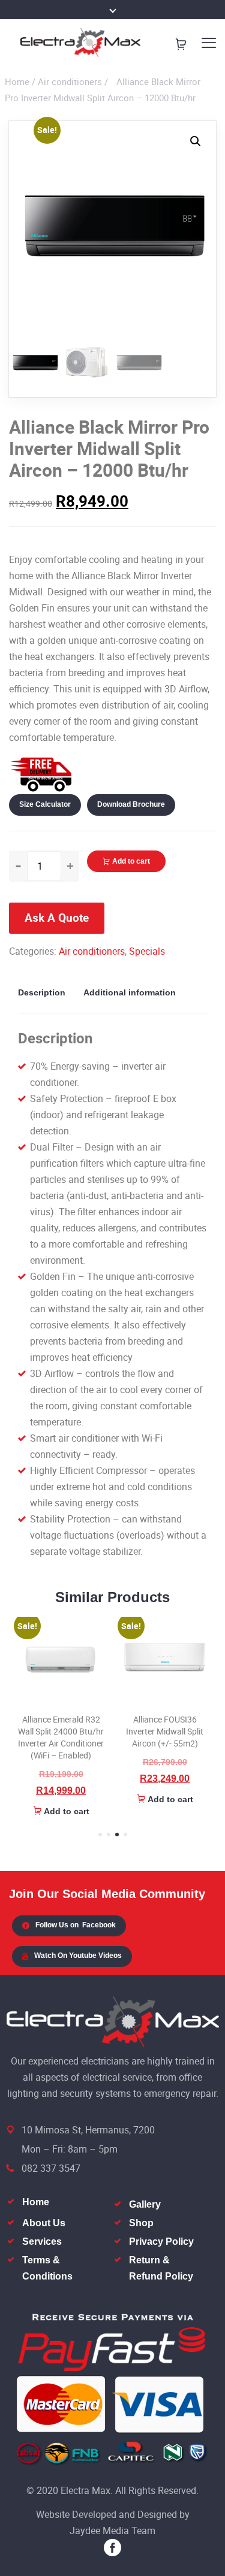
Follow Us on (76, 1925)
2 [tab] (109, 1835)
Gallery (145, 2204)
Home (17, 81)
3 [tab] (117, 1835)
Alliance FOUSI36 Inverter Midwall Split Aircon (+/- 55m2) (165, 1731)
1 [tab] (100, 1835)
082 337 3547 (51, 2168)
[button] (196, 141)
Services (42, 2241)
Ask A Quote (57, 918)
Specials (147, 951)
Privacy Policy (161, 2241)
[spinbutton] (44, 866)
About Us (44, 2223)
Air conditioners (70, 81)
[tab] (46, 992)
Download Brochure (131, 804)
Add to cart (131, 861)
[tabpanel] (61, 1718)
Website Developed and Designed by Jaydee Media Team (113, 2522)
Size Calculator (45, 804)
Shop (141, 2223)
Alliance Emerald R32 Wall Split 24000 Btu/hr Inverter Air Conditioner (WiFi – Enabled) (61, 1737)
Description (42, 992)
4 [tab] (125, 1835)
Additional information (130, 992)
